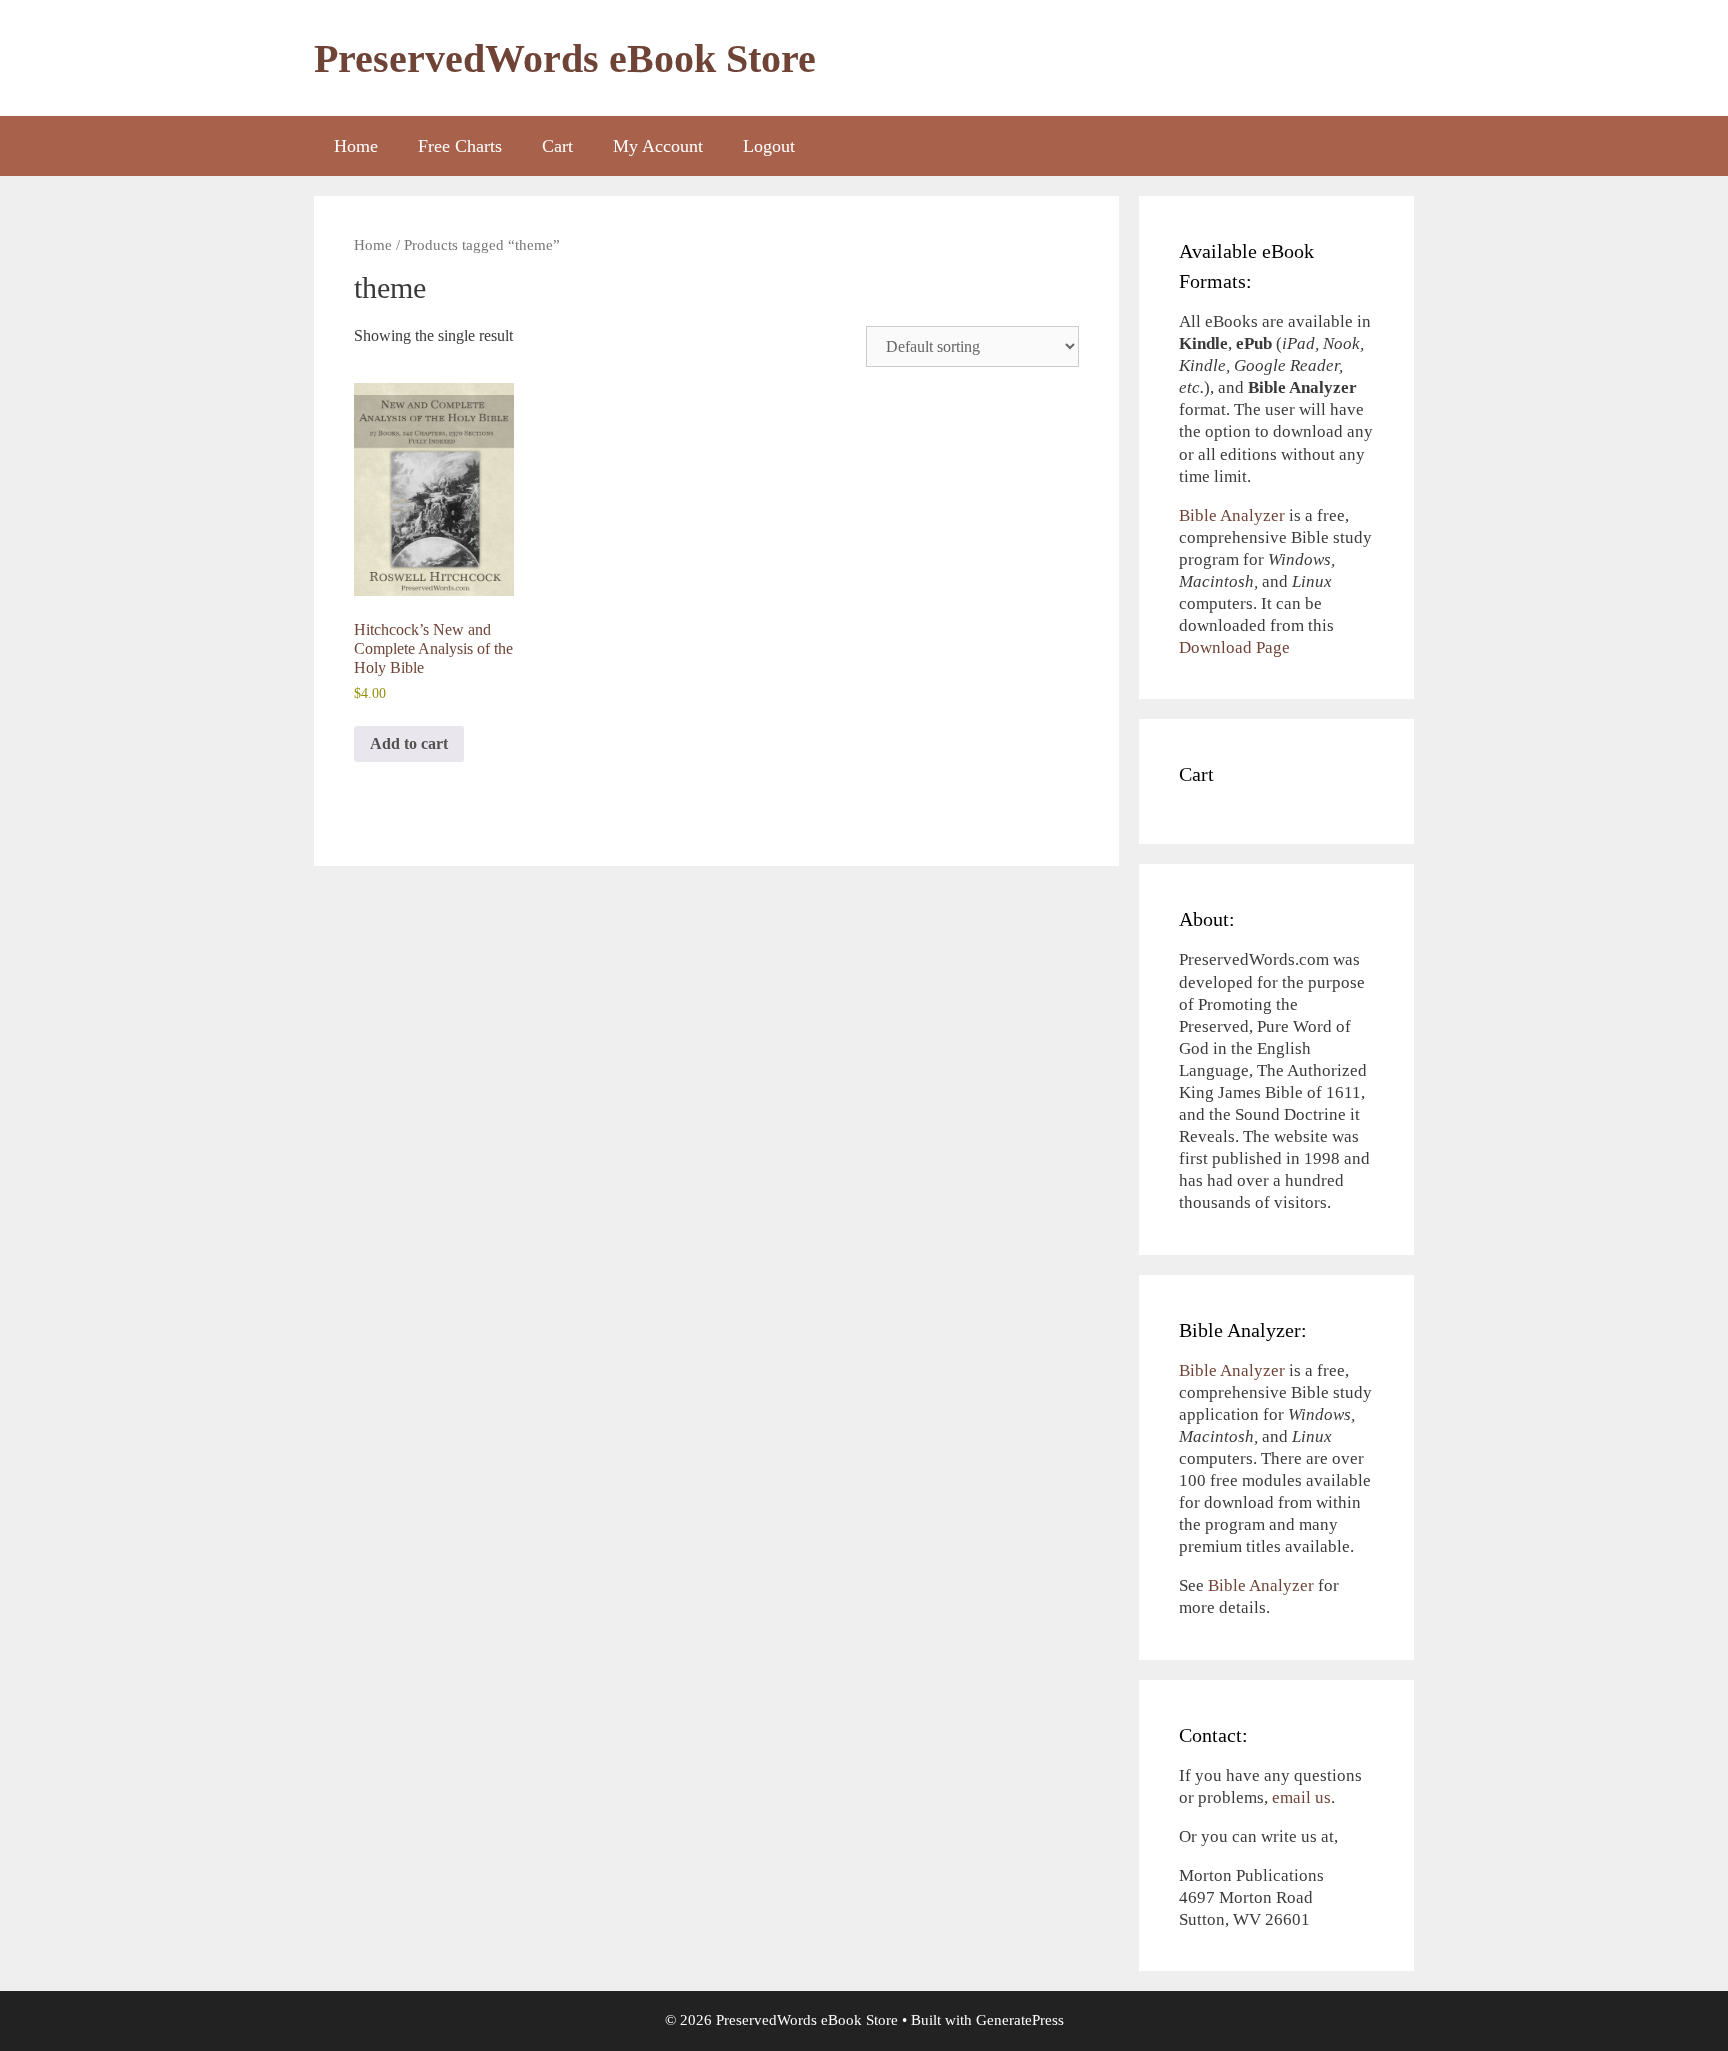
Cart (557, 146)
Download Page (1234, 647)
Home (356, 146)
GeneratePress (1020, 2020)
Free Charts (460, 146)
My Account (658, 146)
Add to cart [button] (409, 743)
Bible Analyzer (1232, 515)
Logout (769, 146)
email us (1301, 1797)
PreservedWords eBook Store (565, 58)
